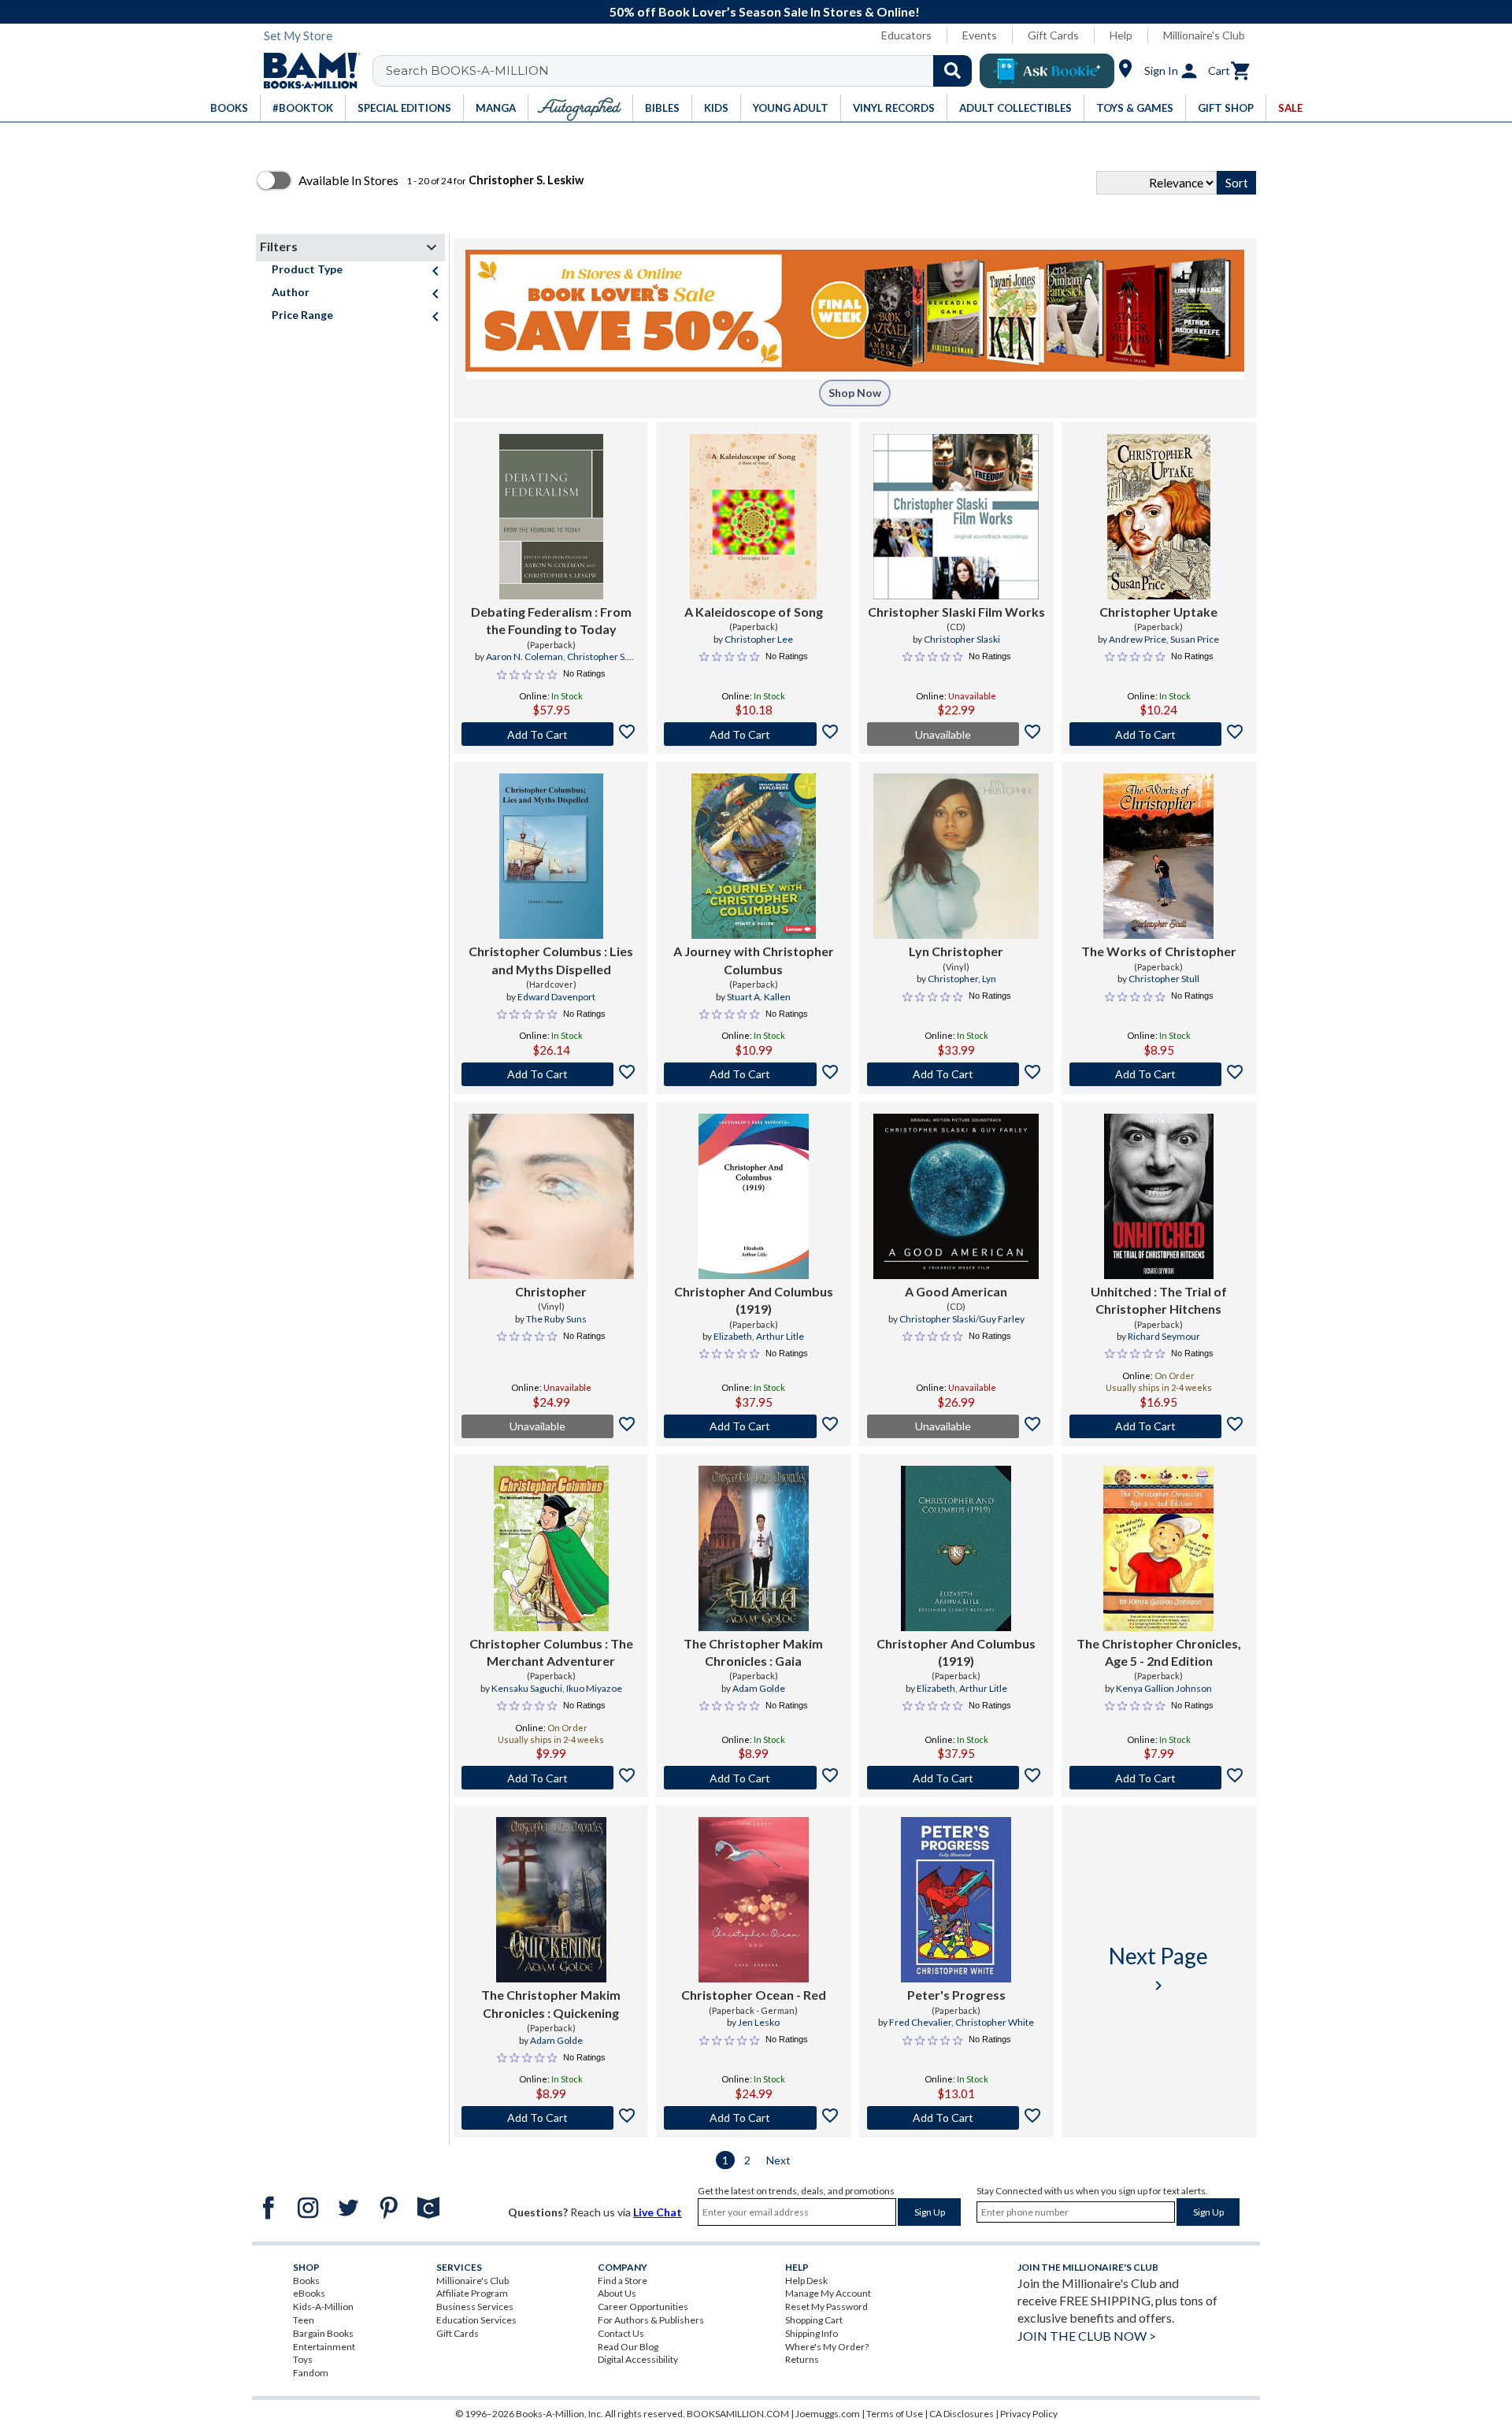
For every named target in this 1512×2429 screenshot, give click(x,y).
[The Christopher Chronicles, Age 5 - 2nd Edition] (1158, 1548)
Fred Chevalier (920, 2022)
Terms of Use (895, 2414)
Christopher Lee (759, 639)
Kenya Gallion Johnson (1164, 1688)
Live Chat (658, 2212)
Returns (802, 2359)
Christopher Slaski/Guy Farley (962, 1319)
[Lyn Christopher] (956, 856)
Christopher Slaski (962, 639)
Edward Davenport (556, 997)
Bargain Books (323, 2333)
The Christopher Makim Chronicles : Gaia (753, 1652)
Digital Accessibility (638, 2359)
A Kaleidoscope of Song (754, 612)
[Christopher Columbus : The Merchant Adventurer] (551, 1548)
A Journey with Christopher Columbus (754, 960)
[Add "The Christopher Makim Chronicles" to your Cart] (753, 1778)
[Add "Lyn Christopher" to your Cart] (956, 1074)
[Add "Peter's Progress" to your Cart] (956, 2118)
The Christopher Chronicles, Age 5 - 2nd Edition (1159, 1652)
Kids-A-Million (323, 2307)
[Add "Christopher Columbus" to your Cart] (551, 1074)
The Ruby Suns (556, 1319)
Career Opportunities (643, 2307)
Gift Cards (1053, 35)
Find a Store (623, 2281)
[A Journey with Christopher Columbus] (754, 856)
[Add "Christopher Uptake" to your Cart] (1159, 734)
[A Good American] (956, 1196)
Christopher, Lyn (962, 979)
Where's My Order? (827, 2347)
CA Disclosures (962, 2414)
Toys (303, 2359)
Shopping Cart (814, 2320)
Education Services (476, 2320)
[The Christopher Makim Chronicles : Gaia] (754, 1548)
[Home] (306, 71)
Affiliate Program (472, 2293)
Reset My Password (826, 2307)
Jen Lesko (759, 2022)
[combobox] (682, 71)
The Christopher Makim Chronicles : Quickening (551, 2003)
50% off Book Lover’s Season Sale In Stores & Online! (765, 11)
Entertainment (324, 2347)
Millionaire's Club (1204, 35)
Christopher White (995, 2022)
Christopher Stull (1164, 979)
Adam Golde (759, 1688)
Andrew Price (1138, 639)
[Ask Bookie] (1047, 71)
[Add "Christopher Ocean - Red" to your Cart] (753, 2118)
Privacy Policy (1029, 2414)
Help (1121, 35)
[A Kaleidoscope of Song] (753, 517)
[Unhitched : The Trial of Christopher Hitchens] (1159, 1196)
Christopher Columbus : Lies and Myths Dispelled (551, 960)
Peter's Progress (956, 1995)
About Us (617, 2293)
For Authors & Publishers (651, 2320)
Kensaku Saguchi (527, 1688)
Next (778, 2160)
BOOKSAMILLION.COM (738, 2414)
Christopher (551, 1291)
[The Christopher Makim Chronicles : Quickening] (551, 1900)
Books (306, 2281)
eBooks (309, 2293)
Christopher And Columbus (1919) (754, 1300)
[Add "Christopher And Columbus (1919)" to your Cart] (753, 1426)
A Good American (956, 1291)
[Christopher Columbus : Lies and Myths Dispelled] (551, 856)
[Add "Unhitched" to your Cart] (1159, 1426)
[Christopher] (551, 1196)
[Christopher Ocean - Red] (754, 1900)
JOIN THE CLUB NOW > (1087, 2336)
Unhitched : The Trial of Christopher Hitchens (1159, 1300)
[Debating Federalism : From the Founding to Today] (551, 517)
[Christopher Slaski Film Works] (956, 517)
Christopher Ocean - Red (754, 1995)
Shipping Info (812, 2333)
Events (980, 35)
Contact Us (621, 2333)
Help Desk (806, 2281)
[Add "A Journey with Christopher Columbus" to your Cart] (753, 1074)
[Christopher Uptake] (1159, 517)
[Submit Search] (952, 71)
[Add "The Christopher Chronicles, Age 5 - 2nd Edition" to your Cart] (1159, 1778)
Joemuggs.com (828, 2414)
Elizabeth (733, 1336)
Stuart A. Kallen (759, 997)
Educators (906, 35)
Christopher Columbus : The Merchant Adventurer (551, 1652)
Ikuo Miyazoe (594, 1688)
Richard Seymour (1164, 1336)
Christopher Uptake (1158, 612)
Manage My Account (828, 2293)
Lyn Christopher (956, 951)
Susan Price (1195, 639)
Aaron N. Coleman (524, 656)
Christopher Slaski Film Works (956, 612)
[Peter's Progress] (956, 1900)
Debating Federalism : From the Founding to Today (551, 620)
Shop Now (855, 393)
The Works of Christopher (1159, 951)
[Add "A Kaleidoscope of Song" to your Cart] (753, 734)
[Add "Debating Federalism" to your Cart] (551, 734)
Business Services (475, 2307)
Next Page (1158, 1969)
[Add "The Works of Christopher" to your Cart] (1159, 1074)
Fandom (311, 2373)
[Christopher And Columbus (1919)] (754, 1196)
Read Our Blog (628, 2347)
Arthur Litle (780, 1336)
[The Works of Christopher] (1158, 856)
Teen (304, 2320)
